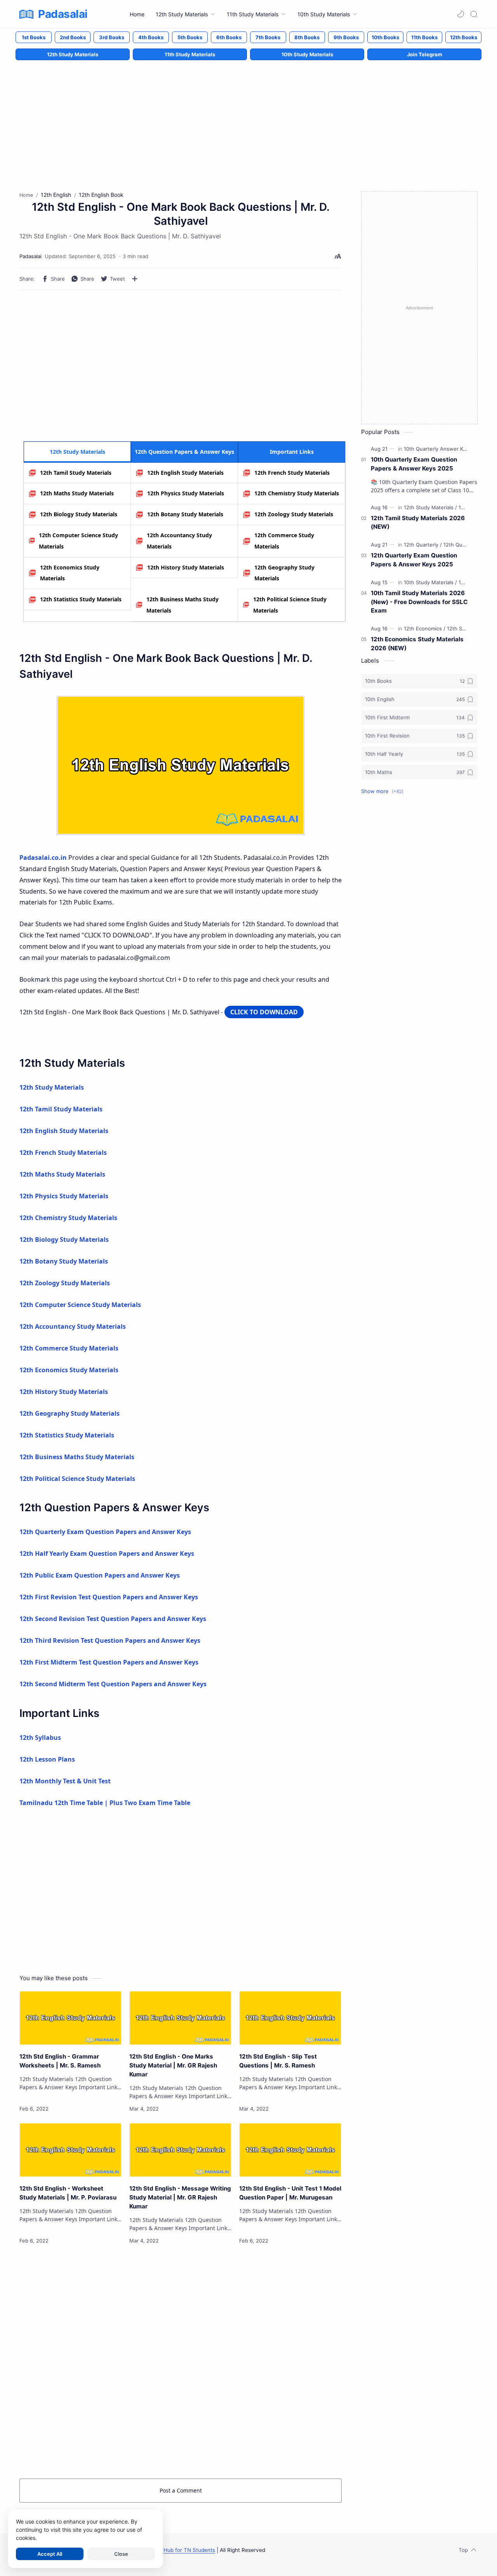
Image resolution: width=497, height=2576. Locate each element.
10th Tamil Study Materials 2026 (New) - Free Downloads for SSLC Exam (419, 602)
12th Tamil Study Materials (76, 473)
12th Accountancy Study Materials (179, 541)
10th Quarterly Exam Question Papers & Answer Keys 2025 (414, 464)
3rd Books (112, 37)
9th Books (346, 37)
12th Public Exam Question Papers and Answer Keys (100, 1575)
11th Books (424, 37)
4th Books (151, 37)
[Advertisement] (248, 118)
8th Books (307, 37)
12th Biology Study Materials (79, 514)
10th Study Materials (307, 54)
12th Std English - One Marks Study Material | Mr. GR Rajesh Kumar (173, 2065)
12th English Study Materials (185, 473)
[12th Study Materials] (430, 507)
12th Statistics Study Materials (81, 599)
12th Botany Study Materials (185, 514)
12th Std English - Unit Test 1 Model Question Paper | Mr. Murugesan (290, 2193)
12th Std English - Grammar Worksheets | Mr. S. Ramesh (60, 2061)
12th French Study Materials (292, 473)
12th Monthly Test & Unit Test (65, 1781)
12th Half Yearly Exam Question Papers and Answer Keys (107, 1554)
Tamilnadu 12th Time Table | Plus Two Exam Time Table (105, 1803)
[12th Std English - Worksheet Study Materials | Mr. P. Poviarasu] (70, 2150)
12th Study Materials (73, 54)
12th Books (464, 37)
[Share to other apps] (135, 279)
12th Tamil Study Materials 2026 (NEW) (418, 522)
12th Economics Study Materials (70, 573)
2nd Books (73, 37)
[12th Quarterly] (423, 545)
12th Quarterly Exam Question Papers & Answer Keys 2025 (414, 560)
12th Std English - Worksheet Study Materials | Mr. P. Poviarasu (68, 2193)
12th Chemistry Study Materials (297, 493)
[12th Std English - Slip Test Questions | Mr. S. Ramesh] (290, 2018)
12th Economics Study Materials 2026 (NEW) (417, 644)
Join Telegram (425, 54)
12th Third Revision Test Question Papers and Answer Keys (110, 1640)
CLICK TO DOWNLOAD (264, 1012)
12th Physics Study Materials (186, 493)
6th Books (229, 37)
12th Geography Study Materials (284, 573)
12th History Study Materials (186, 567)
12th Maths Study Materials (77, 493)
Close (121, 2554)
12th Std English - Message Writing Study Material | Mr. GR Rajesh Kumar (180, 2197)
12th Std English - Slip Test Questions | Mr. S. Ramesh (278, 2061)
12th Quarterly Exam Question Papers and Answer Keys (105, 1532)
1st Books (34, 37)
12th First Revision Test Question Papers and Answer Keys (109, 1597)
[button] (461, 14)
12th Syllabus (40, 1738)
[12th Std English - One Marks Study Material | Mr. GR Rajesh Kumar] (180, 2018)
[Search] (474, 14)
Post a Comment (181, 2490)
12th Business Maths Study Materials (182, 605)
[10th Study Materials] (430, 582)
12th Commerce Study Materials (284, 541)
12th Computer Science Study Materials (78, 541)
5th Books (190, 37)
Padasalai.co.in (43, 858)
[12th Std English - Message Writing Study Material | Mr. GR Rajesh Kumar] (180, 2150)
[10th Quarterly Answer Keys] (439, 449)
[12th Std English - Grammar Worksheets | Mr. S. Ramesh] (70, 2018)
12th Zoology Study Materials (294, 514)
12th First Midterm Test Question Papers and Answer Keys (109, 1662)
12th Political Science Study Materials (290, 605)
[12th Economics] (425, 628)
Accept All (50, 2554)
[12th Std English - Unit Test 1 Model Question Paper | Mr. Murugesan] (290, 2150)
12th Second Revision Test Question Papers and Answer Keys (113, 1619)
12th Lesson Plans (47, 1759)
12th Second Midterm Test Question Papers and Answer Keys (113, 1684)
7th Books (268, 37)
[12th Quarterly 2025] (468, 545)
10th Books (385, 37)
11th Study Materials (190, 54)
